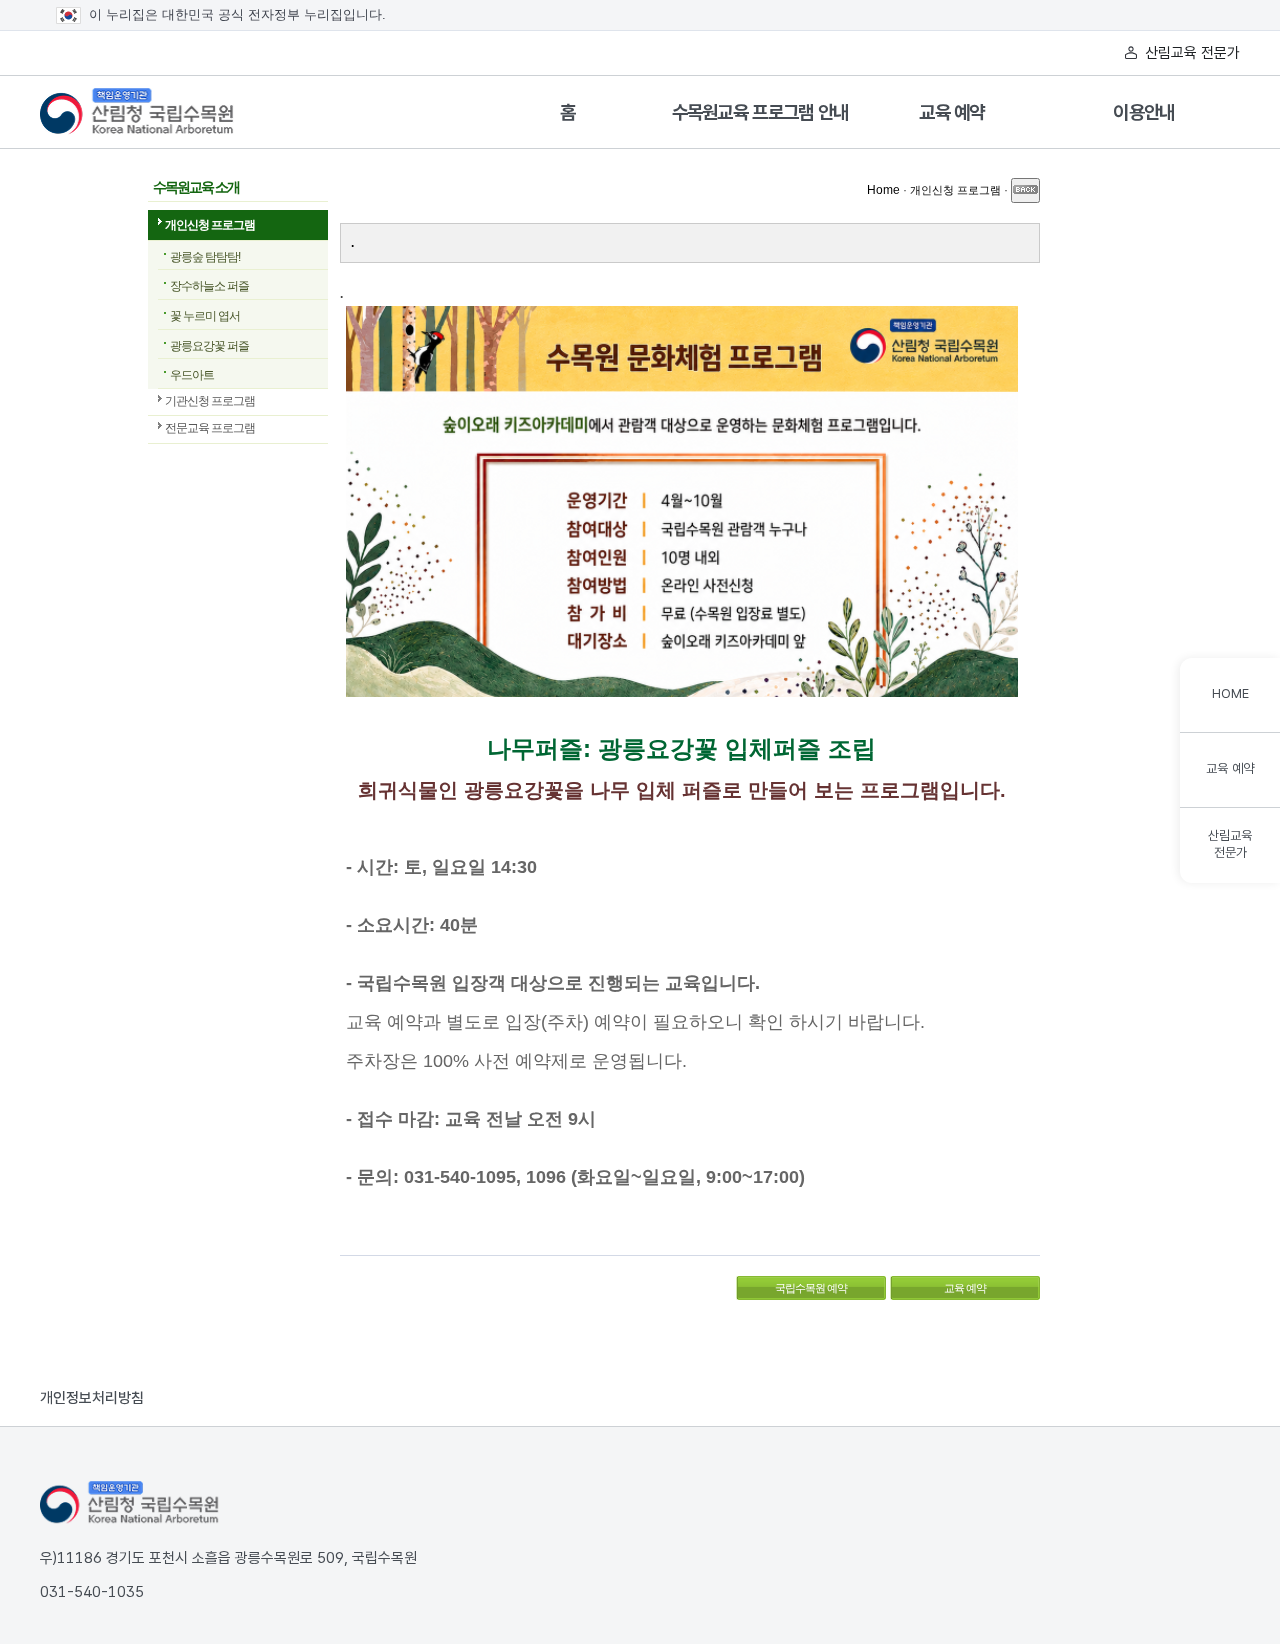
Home (883, 190)
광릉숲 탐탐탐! (205, 257)
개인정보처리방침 (92, 1398)
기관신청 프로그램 (210, 401)
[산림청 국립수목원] (130, 1503)
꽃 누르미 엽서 (205, 316)
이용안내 (1143, 112)
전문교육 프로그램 (210, 428)
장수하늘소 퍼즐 (209, 286)
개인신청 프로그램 (210, 225)
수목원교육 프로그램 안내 (760, 112)
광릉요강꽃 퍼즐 (209, 346)
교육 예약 (952, 112)
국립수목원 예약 (791, 1284)
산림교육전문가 (1230, 844)
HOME (1230, 693)
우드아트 (192, 375)
